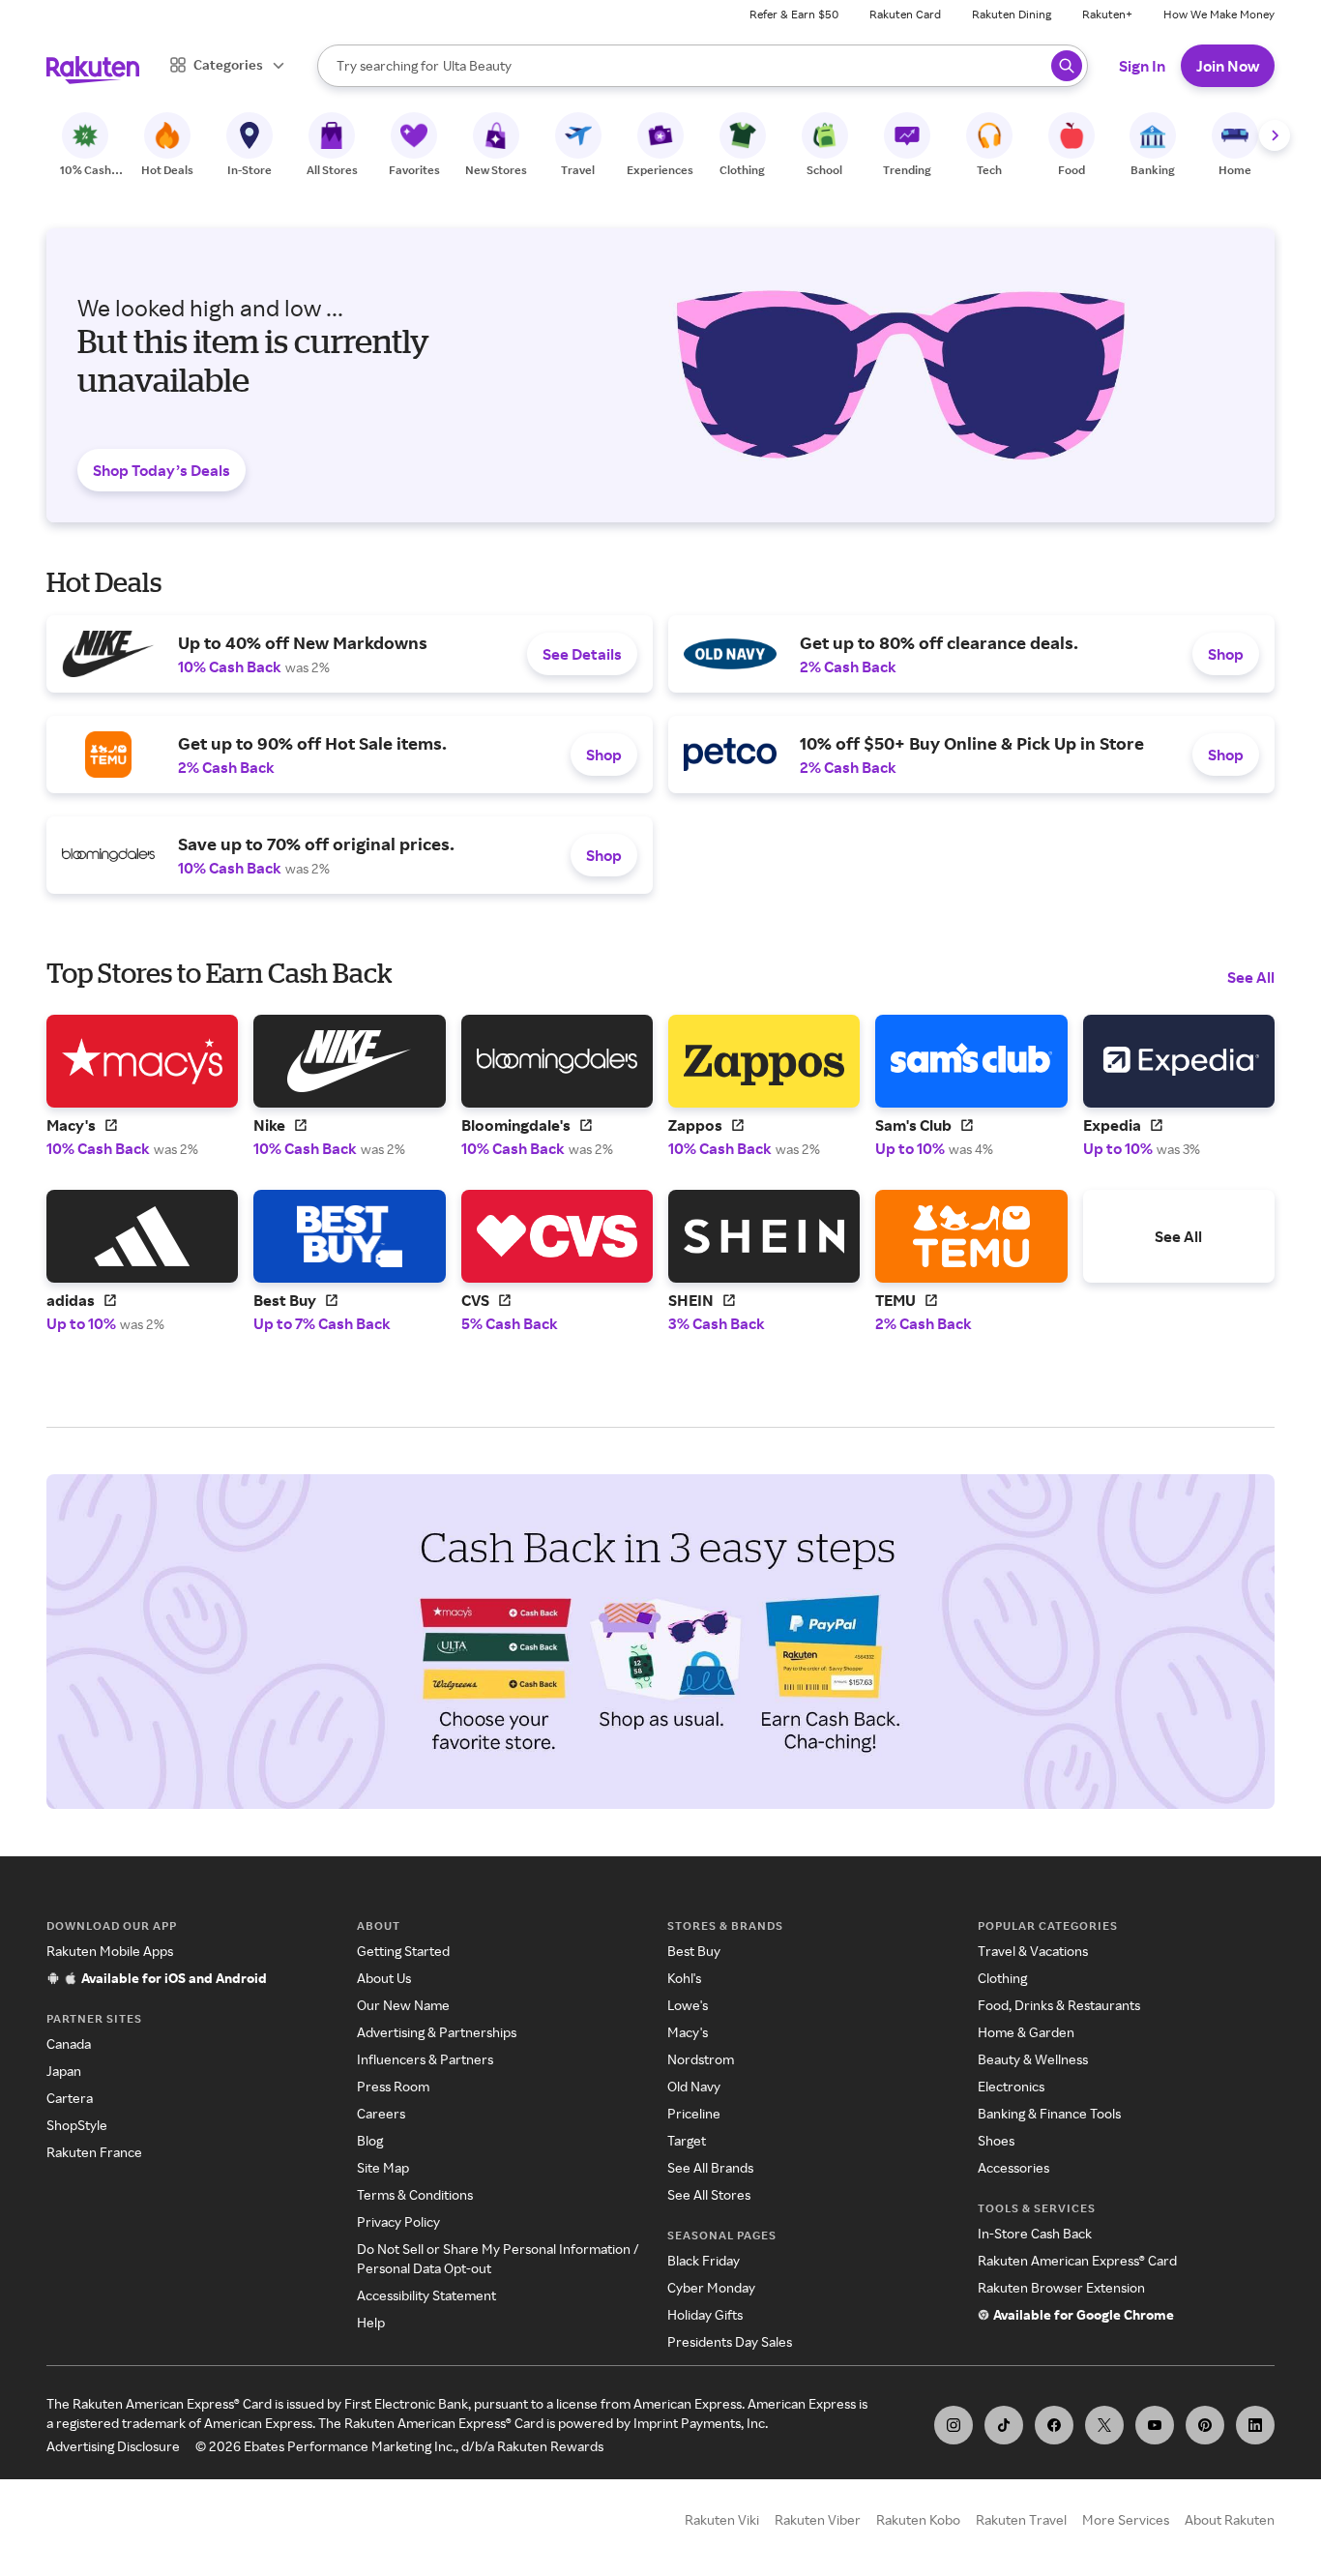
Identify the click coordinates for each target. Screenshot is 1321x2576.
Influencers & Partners (425, 2059)
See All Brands (710, 2167)
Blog (370, 2140)
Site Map (383, 2167)
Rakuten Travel (1021, 2519)
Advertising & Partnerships (437, 2032)
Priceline (694, 2113)
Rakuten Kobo (918, 2519)
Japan (64, 2071)
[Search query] (1067, 66)
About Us (384, 1978)
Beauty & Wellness (1033, 2059)
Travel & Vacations (1033, 1951)
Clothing (1002, 1978)
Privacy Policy (398, 2221)
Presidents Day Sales (730, 2341)
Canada (69, 2043)
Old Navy (694, 2086)
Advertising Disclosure (113, 2446)
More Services (1126, 2519)
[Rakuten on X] (1104, 2425)
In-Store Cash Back (1035, 2233)
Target (687, 2140)
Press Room (393, 2086)
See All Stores (709, 2194)
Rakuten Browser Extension (1061, 2287)
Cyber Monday (711, 2287)
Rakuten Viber (818, 2519)
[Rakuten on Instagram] (954, 2425)
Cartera (70, 2098)
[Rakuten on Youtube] (1155, 2425)
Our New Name (403, 2005)
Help (371, 2322)
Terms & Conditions (415, 2194)
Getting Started (403, 1951)
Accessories (1013, 2167)
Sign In (1142, 66)
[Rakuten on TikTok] (1004, 2425)
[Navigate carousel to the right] (1275, 135)
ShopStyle (77, 2125)
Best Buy (694, 1951)
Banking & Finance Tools (1049, 2113)
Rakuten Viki (722, 2519)
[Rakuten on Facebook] (1054, 2425)
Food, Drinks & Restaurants (1059, 2005)
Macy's (688, 2032)
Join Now (1228, 66)
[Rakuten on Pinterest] (1205, 2425)
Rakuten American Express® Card (1077, 2260)
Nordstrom (701, 2059)
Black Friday (704, 2260)
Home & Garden (1026, 2032)
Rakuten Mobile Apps (110, 1951)
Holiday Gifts (705, 2314)
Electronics (1011, 2086)
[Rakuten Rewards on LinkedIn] (1255, 2425)
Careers (381, 2113)
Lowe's (688, 2005)
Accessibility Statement (426, 2295)
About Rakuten (1230, 2519)
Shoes (996, 2140)
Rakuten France (94, 2152)
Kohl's (684, 1978)
